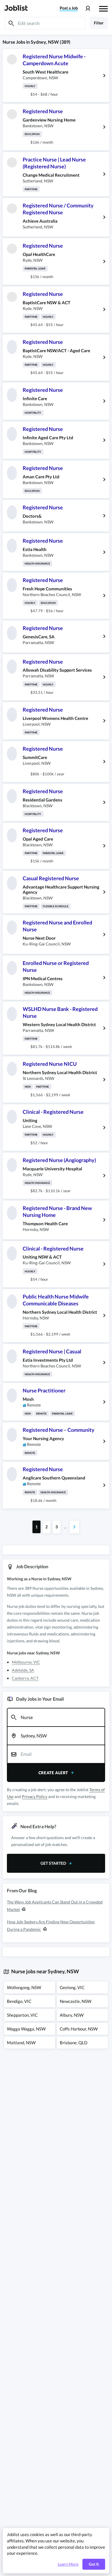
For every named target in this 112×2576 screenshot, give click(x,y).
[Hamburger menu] (103, 8)
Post (69, 8)
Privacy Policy (35, 1796)
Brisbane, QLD (74, 2043)
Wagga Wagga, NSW (26, 2029)
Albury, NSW (72, 2015)
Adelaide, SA (23, 1670)
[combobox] (56, 1717)
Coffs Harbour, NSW (79, 2029)
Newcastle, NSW (76, 2001)
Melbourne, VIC (26, 1662)
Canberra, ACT (25, 1678)
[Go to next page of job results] (74, 1527)
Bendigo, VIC (19, 2001)
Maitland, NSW (21, 2043)
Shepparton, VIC (22, 2015)
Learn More (68, 2564)
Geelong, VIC (72, 1987)
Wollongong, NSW (24, 1987)
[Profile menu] (88, 8)
